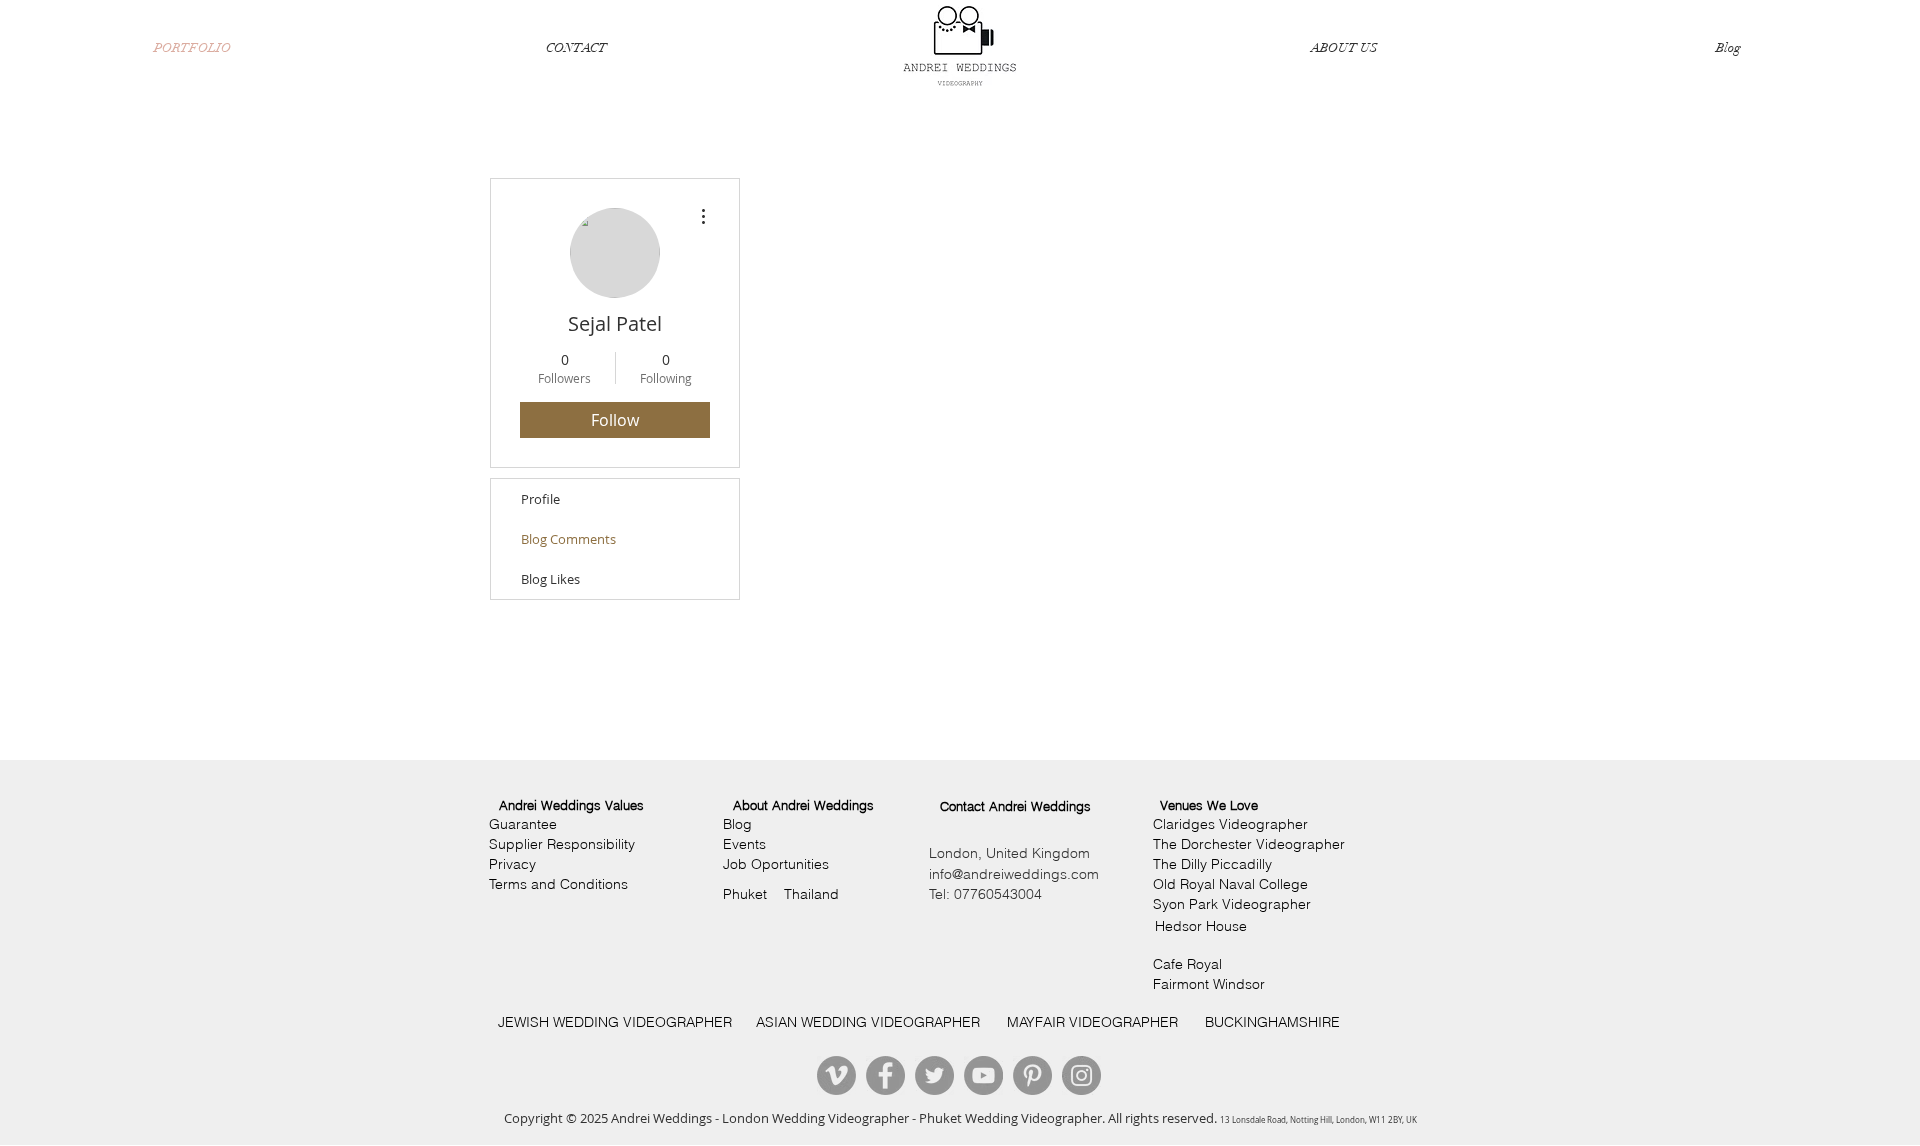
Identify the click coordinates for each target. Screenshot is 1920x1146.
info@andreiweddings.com (1014, 874)
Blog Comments (568, 539)
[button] (571, 805)
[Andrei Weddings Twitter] (934, 1075)
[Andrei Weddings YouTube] (983, 1075)
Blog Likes (550, 579)
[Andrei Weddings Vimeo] (836, 1075)
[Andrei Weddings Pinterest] (1032, 1075)
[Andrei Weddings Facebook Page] (885, 1075)
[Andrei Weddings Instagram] (1081, 1075)
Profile (540, 499)
